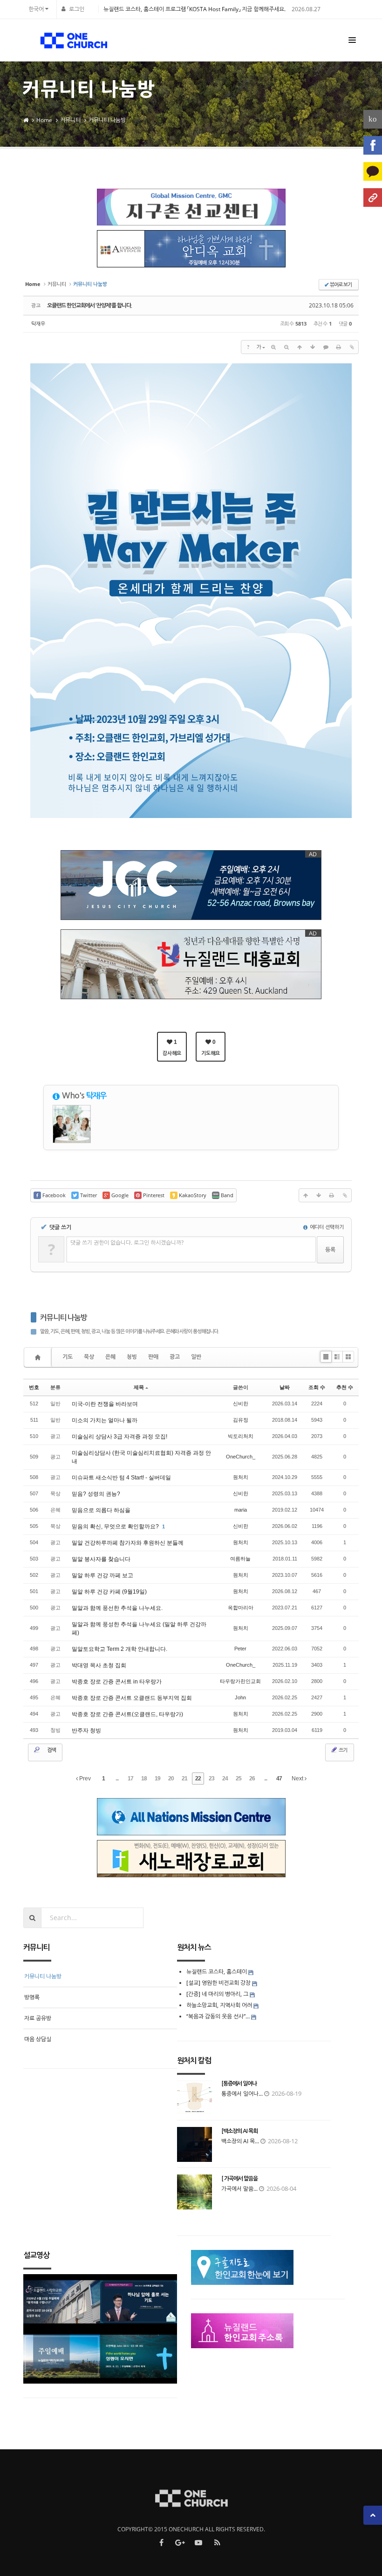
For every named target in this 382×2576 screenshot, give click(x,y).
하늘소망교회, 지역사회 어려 (219, 2005)
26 (252, 1779)
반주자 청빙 (86, 1731)
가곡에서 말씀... (239, 2189)
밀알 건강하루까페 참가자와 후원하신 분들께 (128, 1543)
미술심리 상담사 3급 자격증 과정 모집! (119, 1437)
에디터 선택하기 (326, 1227)
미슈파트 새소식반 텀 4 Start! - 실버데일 (121, 1478)
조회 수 (317, 1387)
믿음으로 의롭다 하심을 (101, 1510)
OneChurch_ (241, 1457)
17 (130, 1779)
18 (144, 1779)
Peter (240, 1649)
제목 (139, 1387)
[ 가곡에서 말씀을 (239, 2179)
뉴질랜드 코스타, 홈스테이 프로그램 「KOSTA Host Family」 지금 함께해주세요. (194, 9)
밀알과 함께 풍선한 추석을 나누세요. (117, 1608)
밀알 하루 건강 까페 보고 (102, 1575)
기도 (68, 1357)
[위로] (300, 347)
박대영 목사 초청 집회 (99, 1665)
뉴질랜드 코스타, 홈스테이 (217, 1972)
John (240, 1697)
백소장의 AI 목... (240, 2141)
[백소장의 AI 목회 (239, 2131)
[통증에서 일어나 (239, 2084)
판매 (153, 1357)
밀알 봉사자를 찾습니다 (101, 1559)
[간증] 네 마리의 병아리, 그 (217, 1994)
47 (279, 1779)
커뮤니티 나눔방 (107, 120)
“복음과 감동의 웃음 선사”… (219, 2016)
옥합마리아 (241, 1608)
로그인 (77, 9)
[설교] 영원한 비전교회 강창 (218, 1983)
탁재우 (38, 324)
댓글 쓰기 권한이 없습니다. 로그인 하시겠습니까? (127, 1243)
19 (157, 1779)
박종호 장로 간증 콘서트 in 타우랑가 (117, 1682)
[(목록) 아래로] (313, 347)
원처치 (241, 1477)
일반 (196, 1357)
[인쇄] (339, 347)
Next (298, 1779)
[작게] (286, 347)
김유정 (241, 1420)
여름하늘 (240, 1559)
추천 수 (345, 1387)
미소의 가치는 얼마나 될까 (105, 1420)
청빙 (132, 1357)
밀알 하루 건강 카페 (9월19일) (109, 1592)
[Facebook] (373, 145)
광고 (175, 1357)
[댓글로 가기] (326, 347)
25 (239, 1779)
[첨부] (352, 347)
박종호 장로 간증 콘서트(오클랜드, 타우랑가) (127, 1714)
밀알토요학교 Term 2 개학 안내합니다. (119, 1649)
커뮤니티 (70, 120)
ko (373, 119)
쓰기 (342, 1750)
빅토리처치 (241, 1436)
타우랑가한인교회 (240, 1681)
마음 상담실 (38, 2039)
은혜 (110, 1357)
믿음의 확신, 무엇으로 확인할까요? (116, 1527)
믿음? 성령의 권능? (96, 1494)
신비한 (241, 1404)
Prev (84, 1779)
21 (184, 1779)
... (117, 1779)
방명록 (32, 1997)
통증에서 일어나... (242, 2094)
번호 (34, 1387)
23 (211, 1779)
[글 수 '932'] (39, 1357)
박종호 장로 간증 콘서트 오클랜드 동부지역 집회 (132, 1698)
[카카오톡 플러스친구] (373, 171)
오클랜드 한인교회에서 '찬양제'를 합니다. (89, 306)
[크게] (273, 347)
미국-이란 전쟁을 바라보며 (105, 1404)
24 (225, 1779)
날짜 (285, 1387)
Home (44, 120)
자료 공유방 (38, 2018)
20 (171, 1779)
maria (241, 1510)
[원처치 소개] (373, 198)
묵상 (89, 1357)
